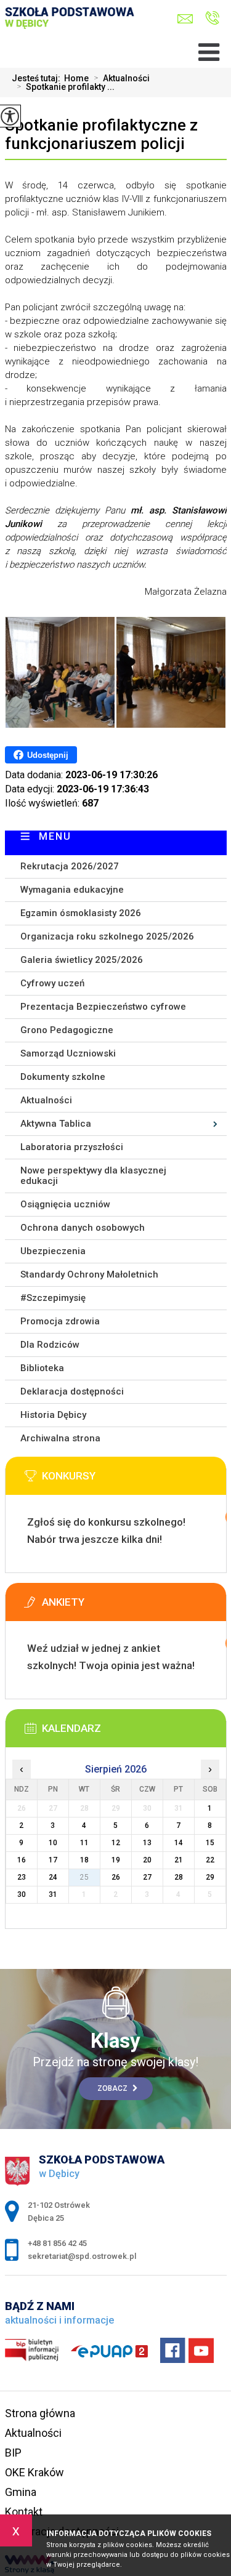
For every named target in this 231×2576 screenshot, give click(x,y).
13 (147, 1843)
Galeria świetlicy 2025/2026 (82, 960)
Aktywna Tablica (56, 1124)
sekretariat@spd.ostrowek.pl (188, 19)
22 (210, 1860)
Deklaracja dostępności (72, 1391)
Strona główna (40, 2413)
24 (53, 1877)
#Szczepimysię (53, 1298)
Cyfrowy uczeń (52, 983)
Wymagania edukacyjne (72, 890)
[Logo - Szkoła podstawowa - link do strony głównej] (73, 29)
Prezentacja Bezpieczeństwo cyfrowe (103, 1007)
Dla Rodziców (50, 1345)
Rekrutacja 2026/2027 (70, 866)
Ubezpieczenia (53, 1251)
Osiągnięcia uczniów (65, 1204)
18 (84, 1860)
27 (147, 1877)
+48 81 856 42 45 (209, 19)
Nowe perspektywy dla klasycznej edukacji (93, 1176)
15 (210, 1843)
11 (84, 1843)
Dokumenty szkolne (63, 1077)
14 (179, 1843)
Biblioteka (42, 1368)
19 (116, 1860)
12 (116, 1843)
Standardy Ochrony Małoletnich (89, 1274)
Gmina (21, 2492)
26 (116, 1877)
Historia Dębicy (53, 1415)
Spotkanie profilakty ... (66, 87)
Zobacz (113, 2088)
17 (53, 1860)
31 (53, 1894)
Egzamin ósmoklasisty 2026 (81, 913)
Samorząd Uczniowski (68, 1053)
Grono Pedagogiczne (67, 1030)
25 (84, 1877)
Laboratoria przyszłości (72, 1147)
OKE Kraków (34, 2472)
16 (22, 1860)
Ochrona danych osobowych (83, 1228)
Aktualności (122, 78)
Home (76, 78)
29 (210, 1877)
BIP (13, 2453)
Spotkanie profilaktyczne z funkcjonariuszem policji (101, 134)
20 (147, 1860)
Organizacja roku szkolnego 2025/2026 (107, 936)
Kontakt (24, 2512)
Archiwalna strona (60, 1438)
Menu (55, 836)
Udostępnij (48, 755)
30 (22, 1894)
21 (179, 1860)
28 (179, 1877)
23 (22, 1877)
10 (53, 1843)
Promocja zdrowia (60, 1321)
